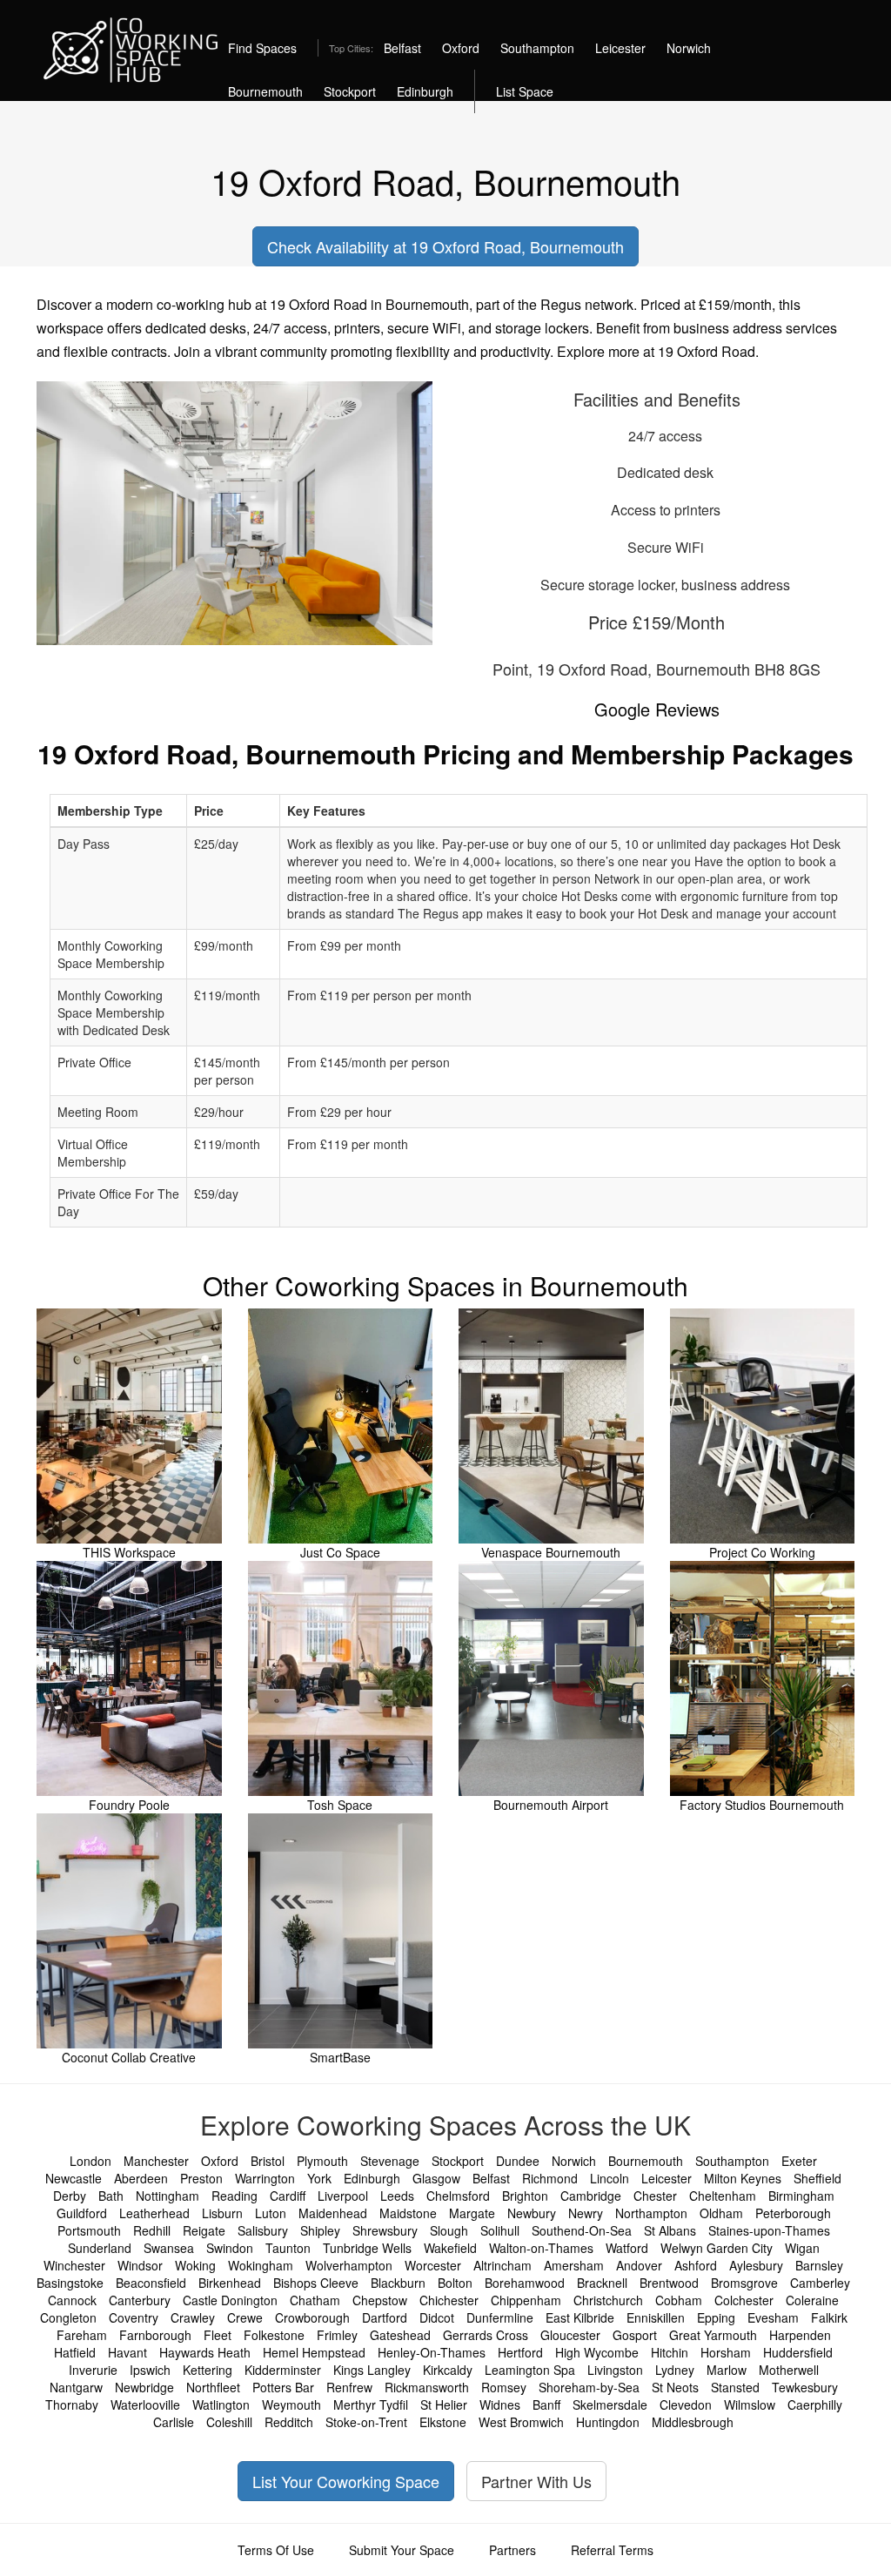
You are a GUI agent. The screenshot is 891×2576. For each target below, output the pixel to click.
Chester (655, 2196)
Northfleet (213, 2387)
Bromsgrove (744, 2283)
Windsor (140, 2265)
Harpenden (800, 2335)
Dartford (385, 2317)
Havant (127, 2352)
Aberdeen (141, 2178)
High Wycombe (597, 2352)
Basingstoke (70, 2283)
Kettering (208, 2370)
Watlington (221, 2404)
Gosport (635, 2335)
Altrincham (502, 2265)
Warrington (265, 2178)
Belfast (402, 48)
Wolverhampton (349, 2265)
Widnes (500, 2404)
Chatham (315, 2300)
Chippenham (526, 2300)
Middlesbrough (693, 2422)
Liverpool (343, 2196)
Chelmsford (458, 2196)
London (90, 2161)
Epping (716, 2317)
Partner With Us (536, 2481)
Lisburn (222, 2213)
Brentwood (669, 2283)
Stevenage (390, 2161)
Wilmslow (750, 2404)
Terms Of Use (276, 2550)
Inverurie (93, 2370)
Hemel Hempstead (314, 2352)
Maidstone (408, 2213)
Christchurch (608, 2300)
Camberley (820, 2283)
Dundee (518, 2161)
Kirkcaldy (448, 2370)
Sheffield (817, 2178)
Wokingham (261, 2265)
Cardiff (288, 2196)
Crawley (193, 2317)
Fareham (82, 2335)
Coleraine (812, 2300)
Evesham (773, 2317)
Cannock (72, 2300)
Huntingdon (608, 2422)
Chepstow (380, 2300)
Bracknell (602, 2283)
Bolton (455, 2283)
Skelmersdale (610, 2404)
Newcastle (74, 2178)
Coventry (134, 2317)
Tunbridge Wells (367, 2248)
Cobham (679, 2300)
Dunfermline (500, 2317)
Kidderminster (283, 2370)
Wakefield (450, 2248)
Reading (234, 2196)
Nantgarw (76, 2387)
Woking (195, 2265)
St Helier (444, 2404)
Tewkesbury (805, 2387)
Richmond (550, 2178)
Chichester (449, 2300)
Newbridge (144, 2387)
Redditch (289, 2422)
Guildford (82, 2213)
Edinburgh (425, 91)
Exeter (799, 2161)
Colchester (744, 2300)
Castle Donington (230, 2300)
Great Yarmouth (713, 2335)
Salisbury (263, 2230)
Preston (201, 2178)
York (319, 2178)
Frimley (337, 2335)
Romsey (504, 2387)
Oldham (721, 2213)
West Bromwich (521, 2422)
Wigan (802, 2248)
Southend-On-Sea (582, 2230)
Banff (546, 2404)
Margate (472, 2213)
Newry (586, 2213)
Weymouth (291, 2404)
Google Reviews (657, 709)
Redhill (152, 2230)
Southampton (537, 48)
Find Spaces (262, 48)
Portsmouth (89, 2230)
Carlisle (174, 2422)
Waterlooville (145, 2404)
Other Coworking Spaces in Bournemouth (445, 1285)
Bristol (268, 2161)
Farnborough (155, 2335)
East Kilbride (580, 2317)
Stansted (735, 2387)
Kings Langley (372, 2370)
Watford (627, 2248)
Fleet (218, 2335)
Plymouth (322, 2161)
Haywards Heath (205, 2352)
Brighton (525, 2196)
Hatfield (75, 2352)
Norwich (689, 48)
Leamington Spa (530, 2370)
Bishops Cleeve (316, 2283)
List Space (525, 91)
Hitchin (670, 2352)
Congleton (68, 2317)
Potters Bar (283, 2387)
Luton (271, 2213)
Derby (70, 2196)
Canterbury (140, 2300)
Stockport (350, 91)
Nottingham (167, 2196)
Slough (449, 2230)
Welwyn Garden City (717, 2248)
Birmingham (801, 2196)
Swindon (230, 2248)
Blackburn (398, 2283)
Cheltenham (723, 2196)
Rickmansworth (427, 2387)
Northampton (651, 2213)
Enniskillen (656, 2317)
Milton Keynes (743, 2178)
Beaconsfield (151, 2283)
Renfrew (349, 2387)
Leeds (397, 2196)
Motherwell (789, 2370)
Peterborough (793, 2213)
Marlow (727, 2370)
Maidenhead (333, 2213)
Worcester (433, 2265)
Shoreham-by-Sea (589, 2387)
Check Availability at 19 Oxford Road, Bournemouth (445, 246)
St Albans (670, 2230)
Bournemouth (265, 91)
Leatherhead (154, 2213)
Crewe (245, 2317)
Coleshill (229, 2422)
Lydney (675, 2370)
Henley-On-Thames (432, 2352)
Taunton (288, 2248)
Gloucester (570, 2335)
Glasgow (436, 2178)
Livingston (615, 2370)
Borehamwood (525, 2283)
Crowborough (312, 2317)
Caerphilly (815, 2404)
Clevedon (686, 2404)
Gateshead (400, 2335)
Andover (639, 2265)
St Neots (675, 2387)
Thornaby (72, 2404)
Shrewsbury (385, 2230)
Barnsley (819, 2265)
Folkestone (274, 2335)
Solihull (500, 2230)
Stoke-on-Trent (366, 2422)
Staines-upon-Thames (769, 2230)
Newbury (532, 2213)
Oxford (461, 48)
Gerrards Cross (486, 2335)
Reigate (204, 2230)
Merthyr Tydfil (371, 2404)
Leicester (620, 48)
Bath (111, 2196)
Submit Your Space (402, 2550)
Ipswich (150, 2370)
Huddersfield (798, 2352)
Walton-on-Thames (541, 2248)
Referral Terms (612, 2550)
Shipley (320, 2230)
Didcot (437, 2317)
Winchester (74, 2265)
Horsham (726, 2352)
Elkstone (443, 2422)
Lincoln (610, 2178)
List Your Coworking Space (346, 2481)
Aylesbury (756, 2265)
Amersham (574, 2265)
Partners (512, 2550)
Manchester (156, 2161)
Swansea (169, 2248)
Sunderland (100, 2248)
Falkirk (829, 2317)
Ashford (696, 2265)
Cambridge (591, 2196)
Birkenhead (230, 2283)
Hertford (520, 2352)
